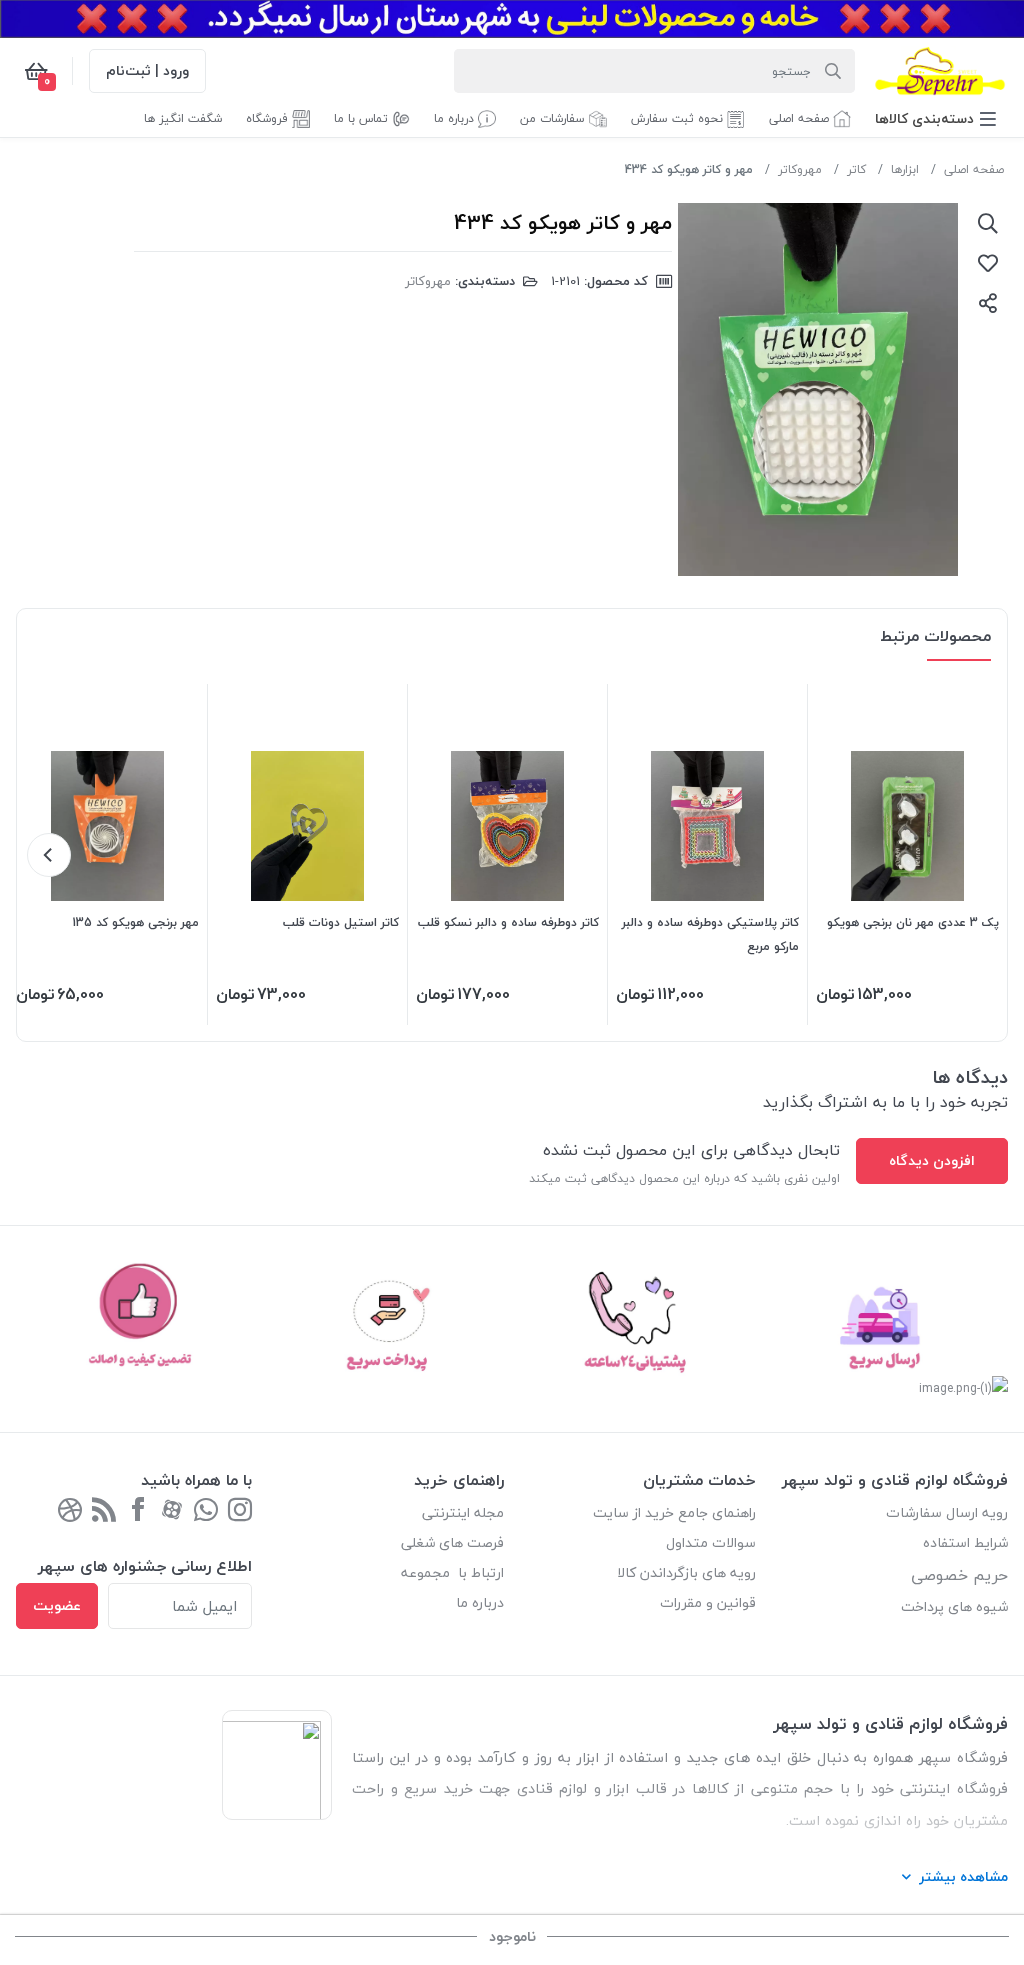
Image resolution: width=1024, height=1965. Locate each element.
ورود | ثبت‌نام (147, 70)
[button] (935, 118)
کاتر (856, 169)
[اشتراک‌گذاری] (988, 303)
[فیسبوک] (138, 1511)
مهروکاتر (800, 169)
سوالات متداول (711, 1542)
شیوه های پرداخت (954, 1606)
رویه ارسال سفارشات (947, 1512)
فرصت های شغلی (452, 1542)
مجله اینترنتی (463, 1512)
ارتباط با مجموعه (452, 1572)
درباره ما (480, 1602)
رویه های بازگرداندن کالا (686, 1572)
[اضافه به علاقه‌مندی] (988, 263)
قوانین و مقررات (708, 1602)
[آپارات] (172, 1511)
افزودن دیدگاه (932, 1160)
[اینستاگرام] (240, 1511)
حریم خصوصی (959, 1575)
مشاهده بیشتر (963, 1876)
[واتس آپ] (206, 1511)
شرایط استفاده (963, 1542)
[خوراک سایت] (70, 1511)
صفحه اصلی (974, 169)
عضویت (57, 1605)
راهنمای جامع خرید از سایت (674, 1512)
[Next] (49, 855)
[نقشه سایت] (104, 1511)
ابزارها (905, 169)
